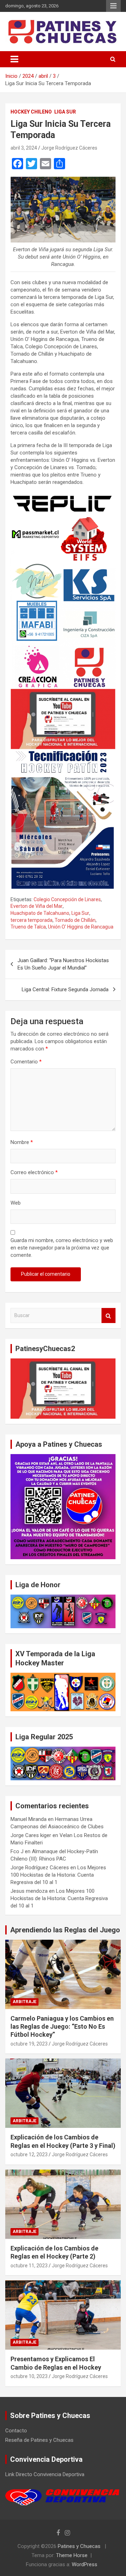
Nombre (22, 1142)
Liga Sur (65, 112)
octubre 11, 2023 (29, 2266)
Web (16, 1203)
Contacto (16, 2431)
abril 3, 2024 (24, 148)
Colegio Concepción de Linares (67, 899)
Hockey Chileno (31, 112)
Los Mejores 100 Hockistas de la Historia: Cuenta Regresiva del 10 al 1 (58, 1875)
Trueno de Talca (28, 927)
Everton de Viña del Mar (37, 906)
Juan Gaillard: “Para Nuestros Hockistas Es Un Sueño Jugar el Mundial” (63, 964)
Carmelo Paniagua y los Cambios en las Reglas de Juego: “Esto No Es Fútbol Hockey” (62, 2027)
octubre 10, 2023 (29, 2376)
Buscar (108, 1316)
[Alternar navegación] (14, 59)
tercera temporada (31, 920)
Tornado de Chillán (75, 920)
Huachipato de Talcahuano (40, 913)
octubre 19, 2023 (29, 2044)
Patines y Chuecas (79, 2546)
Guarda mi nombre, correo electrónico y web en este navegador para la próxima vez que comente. (62, 1248)
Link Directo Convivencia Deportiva (45, 2474)
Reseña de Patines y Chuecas (39, 2440)
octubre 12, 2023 (29, 2154)
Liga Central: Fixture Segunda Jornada (65, 989)
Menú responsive (113, 6)
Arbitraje (24, 2002)
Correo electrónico (34, 1172)
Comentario (26, 1062)
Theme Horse (72, 2555)
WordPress (85, 2564)
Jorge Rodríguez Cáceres (69, 148)
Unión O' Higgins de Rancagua (81, 927)
